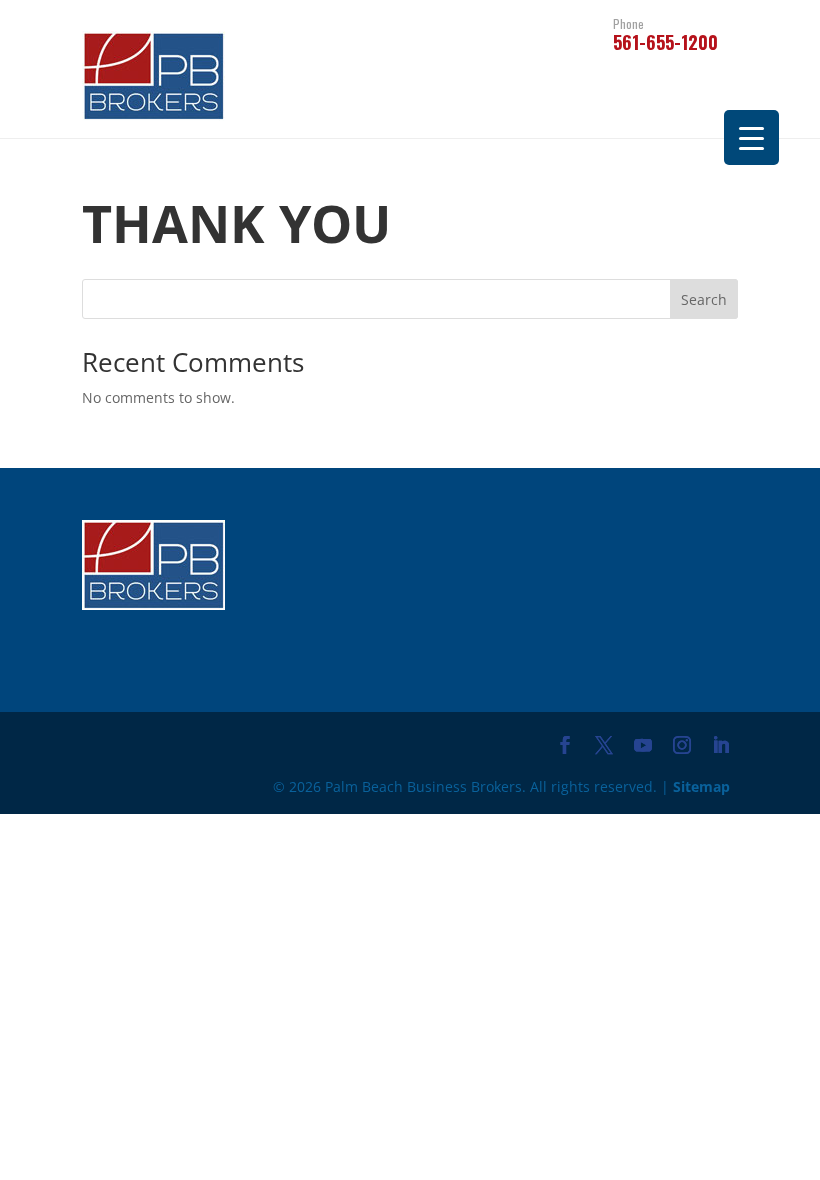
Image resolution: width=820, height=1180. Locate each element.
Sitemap (701, 786)
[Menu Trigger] (751, 137)
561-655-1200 (665, 36)
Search (704, 299)
